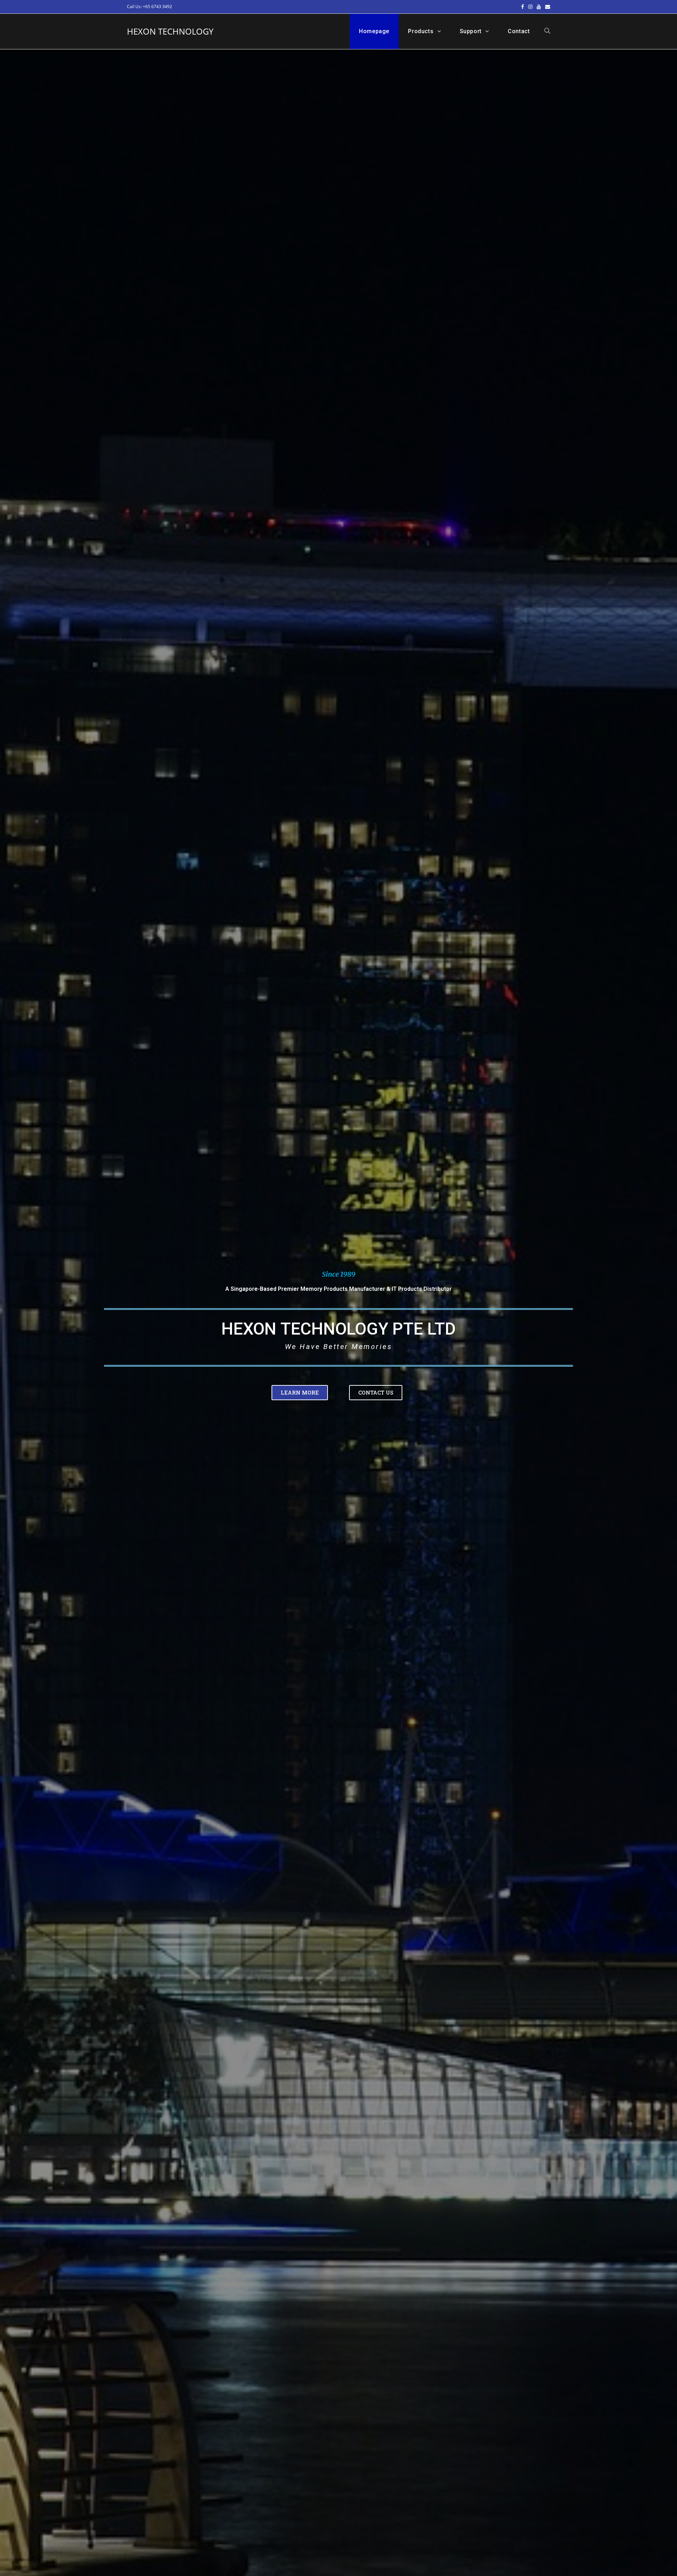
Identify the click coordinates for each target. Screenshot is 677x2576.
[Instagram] (530, 7)
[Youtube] (539, 7)
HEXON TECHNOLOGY (170, 31)
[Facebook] (523, 7)
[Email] (547, 7)
